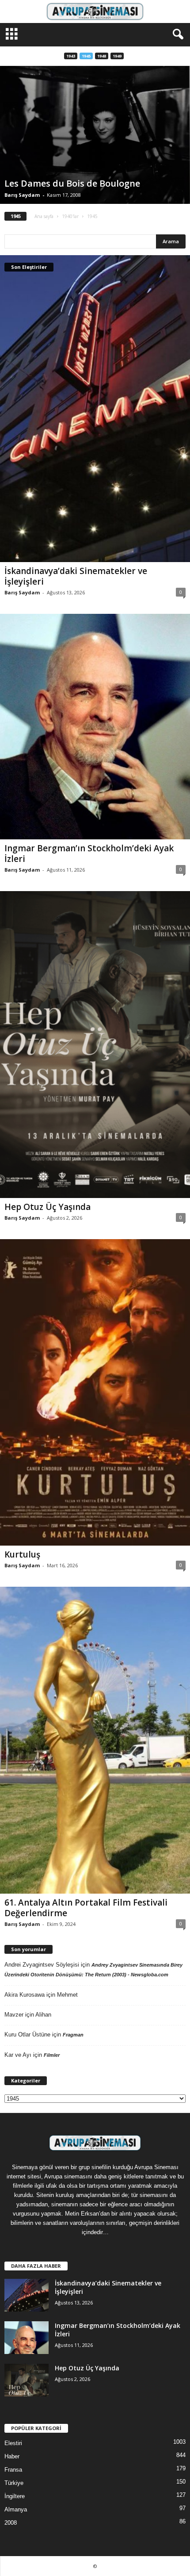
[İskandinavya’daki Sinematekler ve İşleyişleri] (95, 409)
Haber (12, 2456)
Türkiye (14, 2483)
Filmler (52, 2055)
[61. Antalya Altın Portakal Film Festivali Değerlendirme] (95, 1740)
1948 (102, 56)
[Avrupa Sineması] (95, 11)
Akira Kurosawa (25, 1995)
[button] (176, 34)
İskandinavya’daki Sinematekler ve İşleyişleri (76, 576)
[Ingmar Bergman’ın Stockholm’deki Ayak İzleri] (95, 727)
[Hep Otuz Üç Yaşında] (95, 1045)
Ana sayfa (44, 216)
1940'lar (70, 216)
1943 (71, 56)
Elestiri (13, 2443)
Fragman (73, 2035)
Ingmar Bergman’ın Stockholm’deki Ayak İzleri (89, 854)
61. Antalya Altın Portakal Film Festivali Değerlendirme (86, 1908)
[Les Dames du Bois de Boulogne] (95, 135)
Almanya (16, 2509)
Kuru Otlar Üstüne (27, 2034)
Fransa (13, 2470)
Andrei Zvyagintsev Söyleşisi (42, 1965)
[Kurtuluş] (95, 1393)
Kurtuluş (22, 1554)
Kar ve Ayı (18, 2055)
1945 (86, 56)
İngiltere (15, 2496)
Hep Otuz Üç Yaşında (47, 1207)
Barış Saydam (22, 195)
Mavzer (14, 2015)
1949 (117, 56)
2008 (11, 2523)
